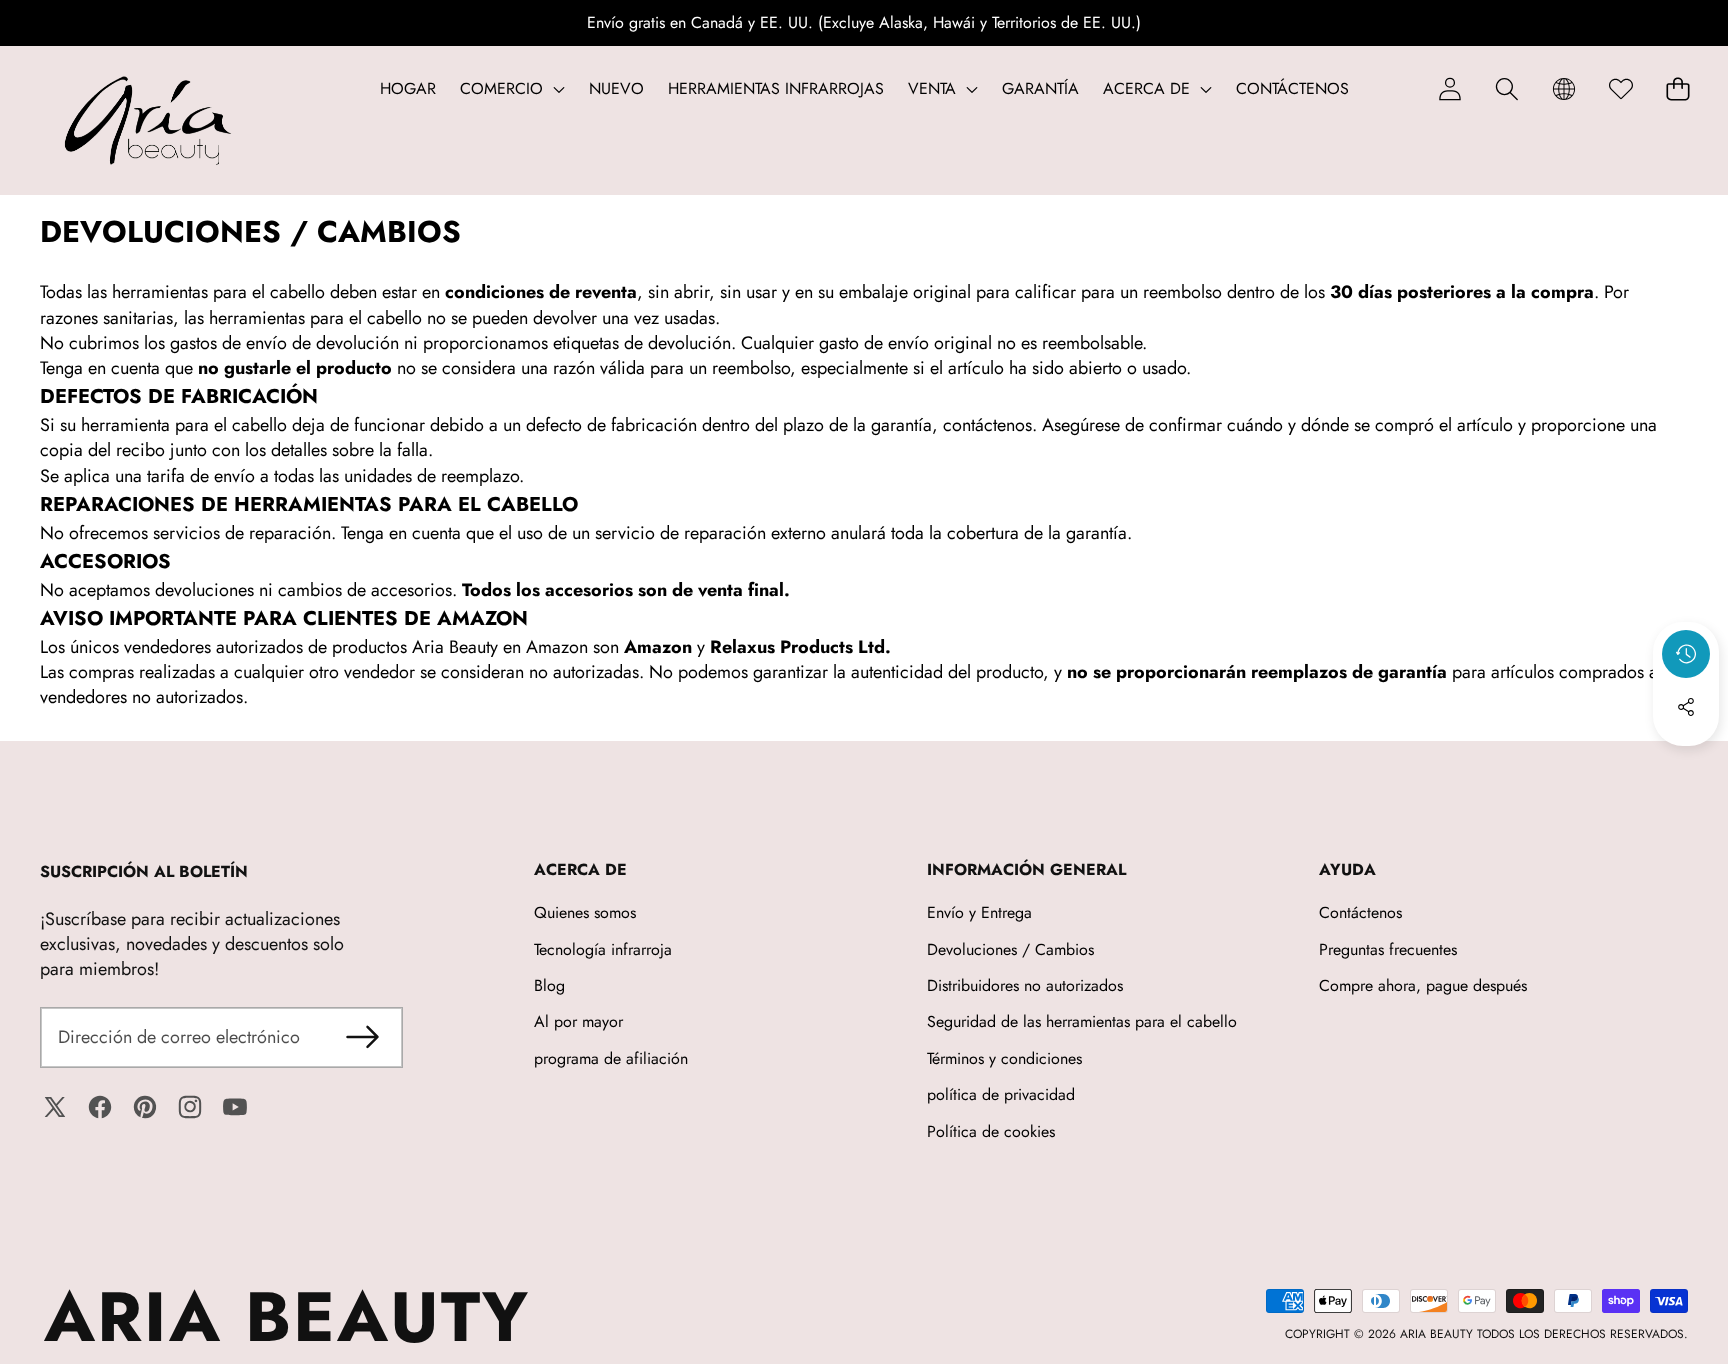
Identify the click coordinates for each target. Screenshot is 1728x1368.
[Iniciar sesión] (1449, 88)
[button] (1506, 88)
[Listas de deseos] (1620, 88)
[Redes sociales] (1686, 707)
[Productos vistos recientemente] (1686, 654)
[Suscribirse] (362, 1037)
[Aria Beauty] (148, 120)
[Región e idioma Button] (1563, 88)
